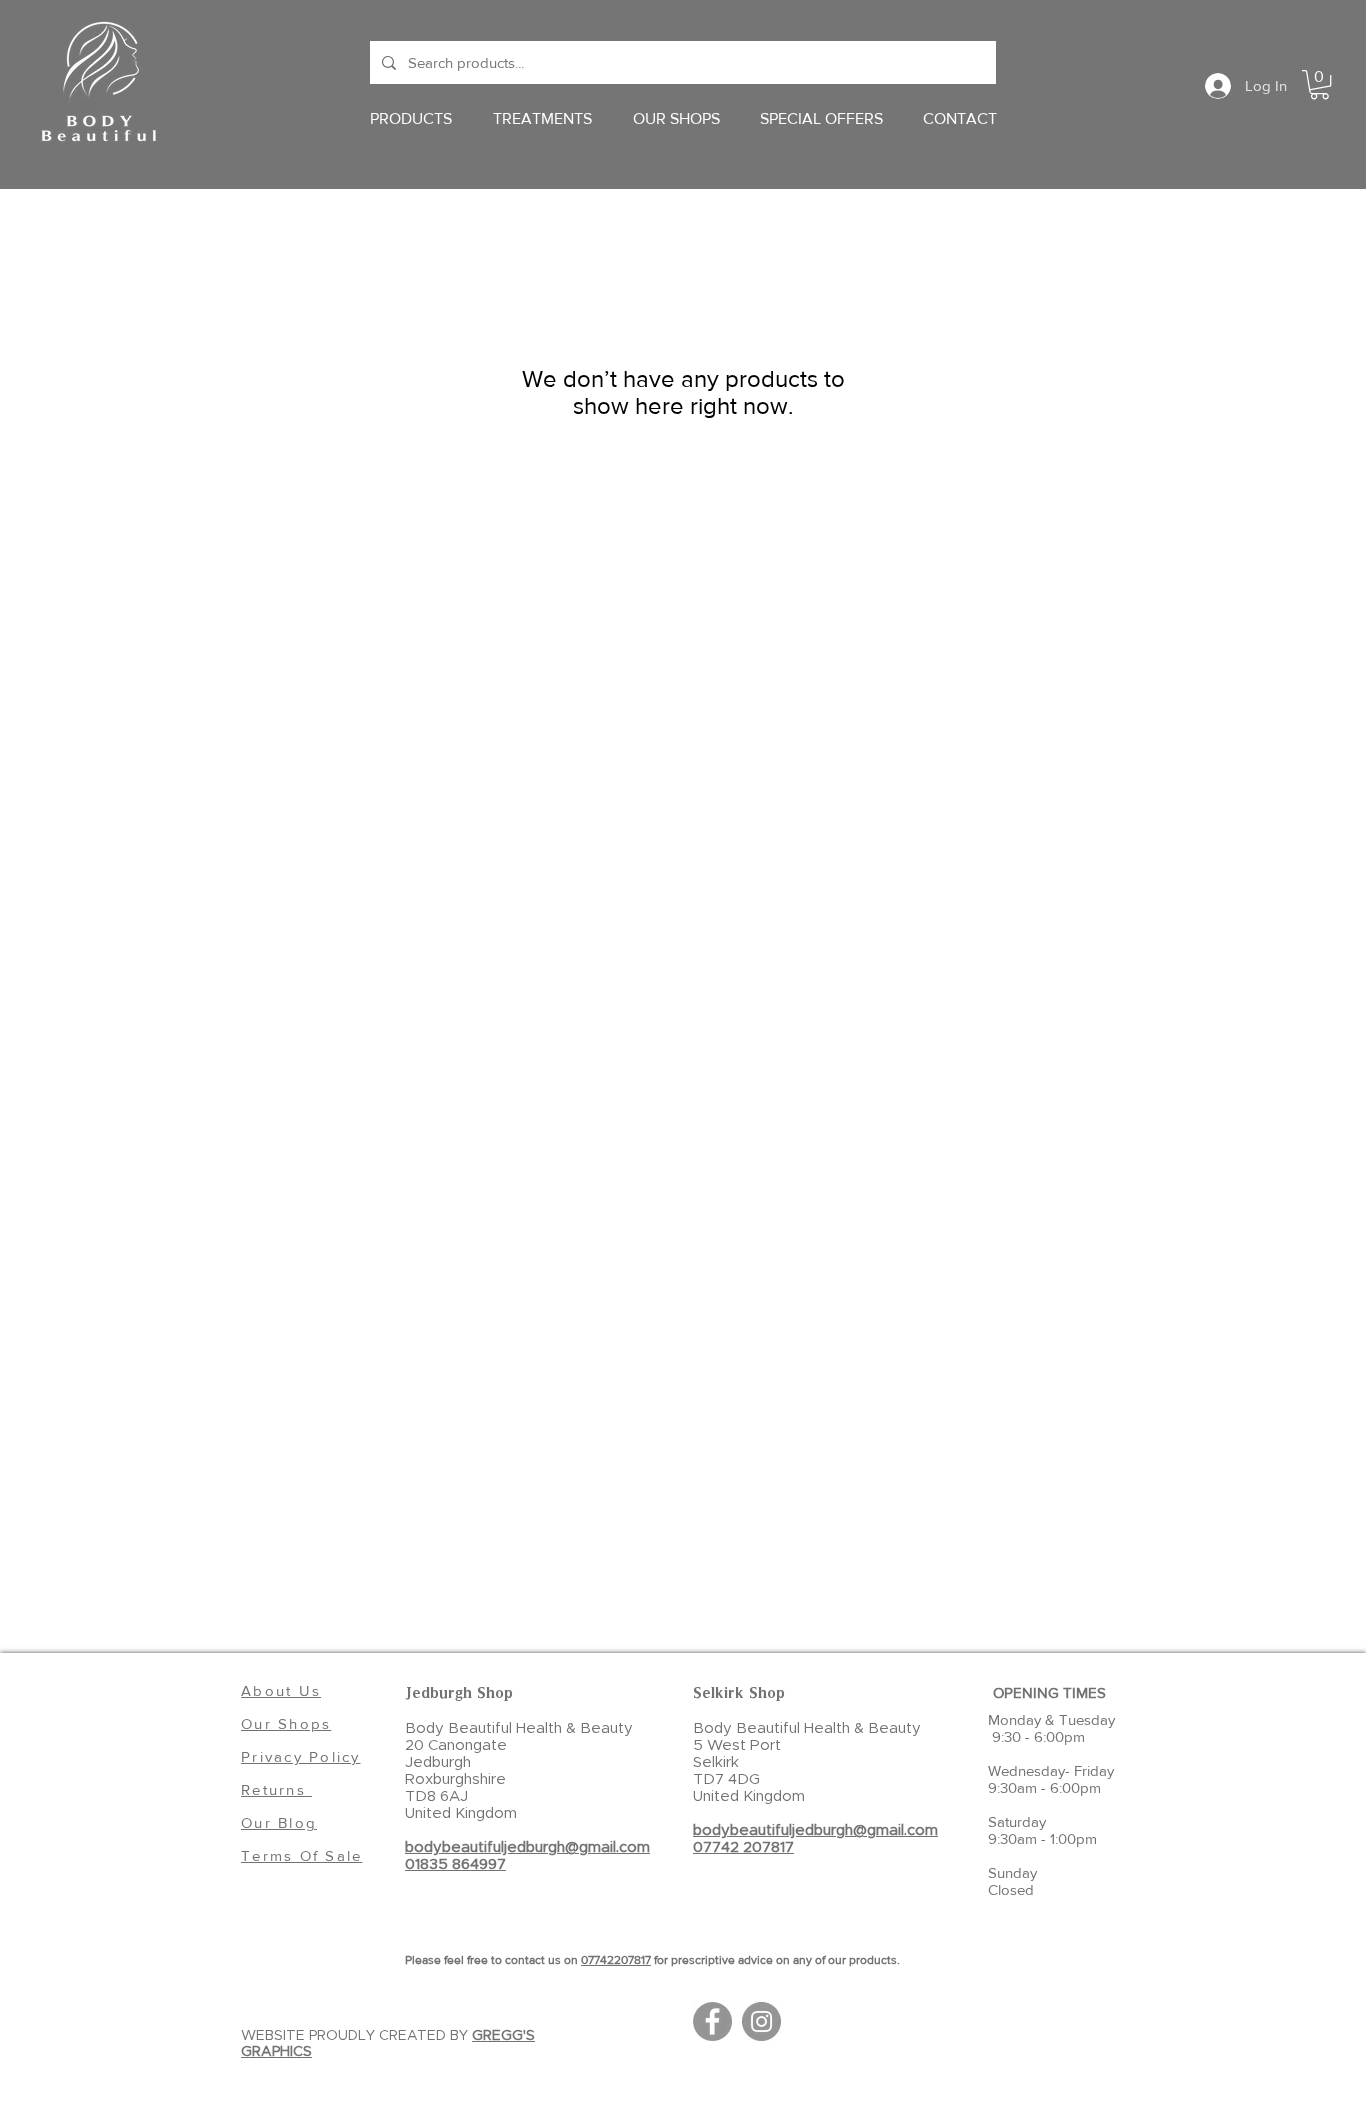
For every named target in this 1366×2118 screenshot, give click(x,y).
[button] (1319, 84)
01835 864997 (455, 1864)
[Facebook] (712, 2021)
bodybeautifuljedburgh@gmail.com (527, 1847)
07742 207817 (743, 1847)
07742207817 (616, 1960)
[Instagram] (761, 2021)
